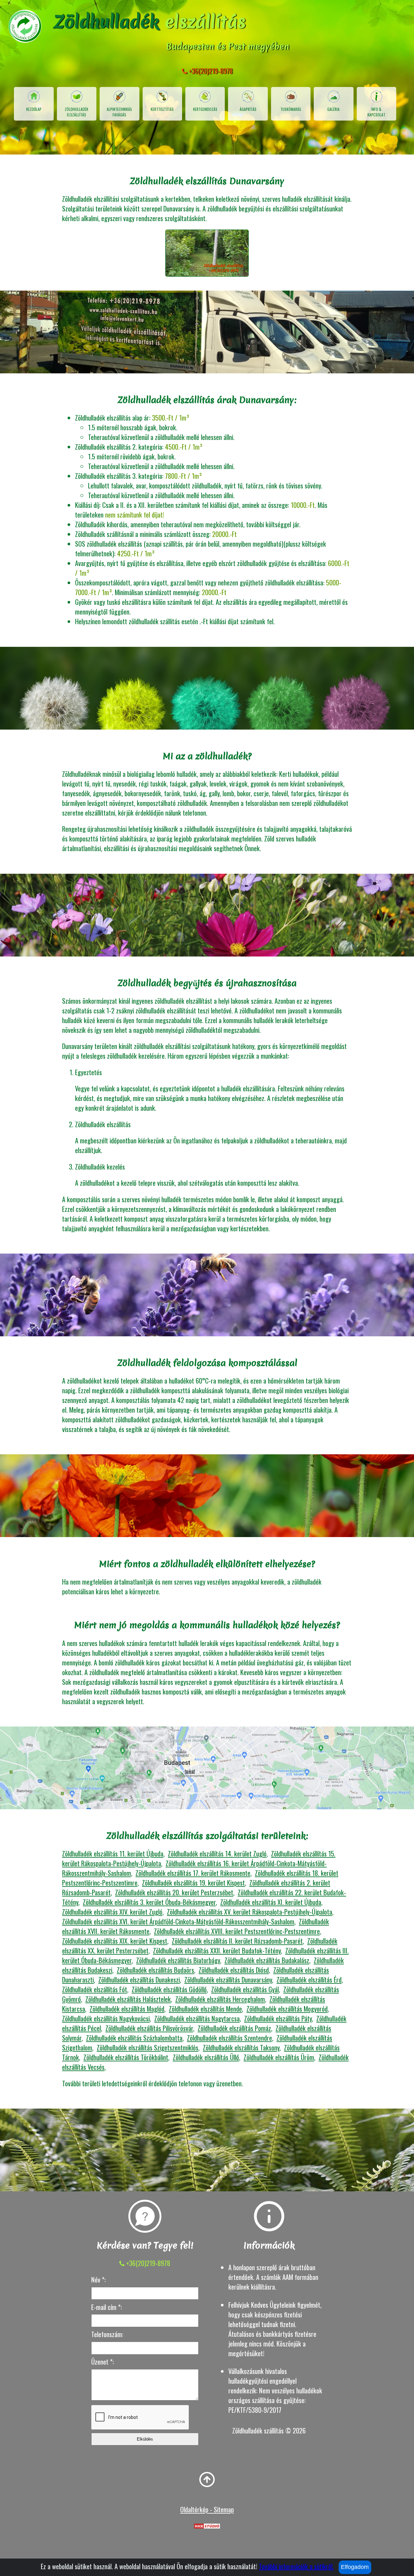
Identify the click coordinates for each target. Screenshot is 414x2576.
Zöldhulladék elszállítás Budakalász (267, 1960)
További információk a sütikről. (296, 2566)
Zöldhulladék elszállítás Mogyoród (287, 2009)
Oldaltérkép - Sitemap (207, 2509)
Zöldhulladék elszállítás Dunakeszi (139, 1980)
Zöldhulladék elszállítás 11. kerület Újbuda (113, 1854)
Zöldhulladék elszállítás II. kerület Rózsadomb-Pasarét (237, 1941)
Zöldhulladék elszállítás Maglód (127, 2009)
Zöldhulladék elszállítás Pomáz (234, 2028)
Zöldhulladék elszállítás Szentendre (229, 2038)
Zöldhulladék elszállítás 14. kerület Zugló (217, 1854)
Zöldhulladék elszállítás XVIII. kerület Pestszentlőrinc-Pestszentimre (237, 1931)
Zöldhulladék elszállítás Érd (309, 1980)
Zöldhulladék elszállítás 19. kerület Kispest (193, 1883)
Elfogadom (355, 2567)
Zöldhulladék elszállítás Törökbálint (126, 2057)
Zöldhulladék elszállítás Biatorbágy (178, 1960)
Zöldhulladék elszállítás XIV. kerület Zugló (112, 1912)
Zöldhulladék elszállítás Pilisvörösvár (149, 2028)
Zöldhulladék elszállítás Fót (95, 1989)
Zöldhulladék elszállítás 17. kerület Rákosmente (193, 1873)
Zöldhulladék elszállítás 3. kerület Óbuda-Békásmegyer (149, 1902)
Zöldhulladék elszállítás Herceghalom (220, 1999)
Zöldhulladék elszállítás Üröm (279, 2057)
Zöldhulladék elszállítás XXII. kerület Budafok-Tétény (217, 1951)
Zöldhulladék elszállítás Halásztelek (128, 1999)
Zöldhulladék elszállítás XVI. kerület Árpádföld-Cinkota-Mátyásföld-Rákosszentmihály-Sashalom (178, 1921)
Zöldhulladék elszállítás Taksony (241, 2047)
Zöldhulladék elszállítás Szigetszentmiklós (147, 2047)
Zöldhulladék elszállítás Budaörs (155, 1970)
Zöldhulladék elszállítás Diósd (234, 1970)
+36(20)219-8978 (210, 71)
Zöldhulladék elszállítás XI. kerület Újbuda (271, 1902)
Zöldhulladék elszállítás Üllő (206, 2057)
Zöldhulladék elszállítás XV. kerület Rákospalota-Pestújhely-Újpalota (250, 1912)
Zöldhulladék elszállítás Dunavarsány (228, 1980)
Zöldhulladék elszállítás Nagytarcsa (197, 2018)
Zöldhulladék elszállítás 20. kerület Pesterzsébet (174, 1892)
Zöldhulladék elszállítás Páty (278, 2018)
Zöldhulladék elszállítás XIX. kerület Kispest (115, 1941)
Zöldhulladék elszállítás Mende (205, 2009)
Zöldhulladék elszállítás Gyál (245, 1989)
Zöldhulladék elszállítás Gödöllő (169, 1989)
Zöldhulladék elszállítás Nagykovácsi (106, 2018)
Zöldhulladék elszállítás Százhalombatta (134, 2038)
